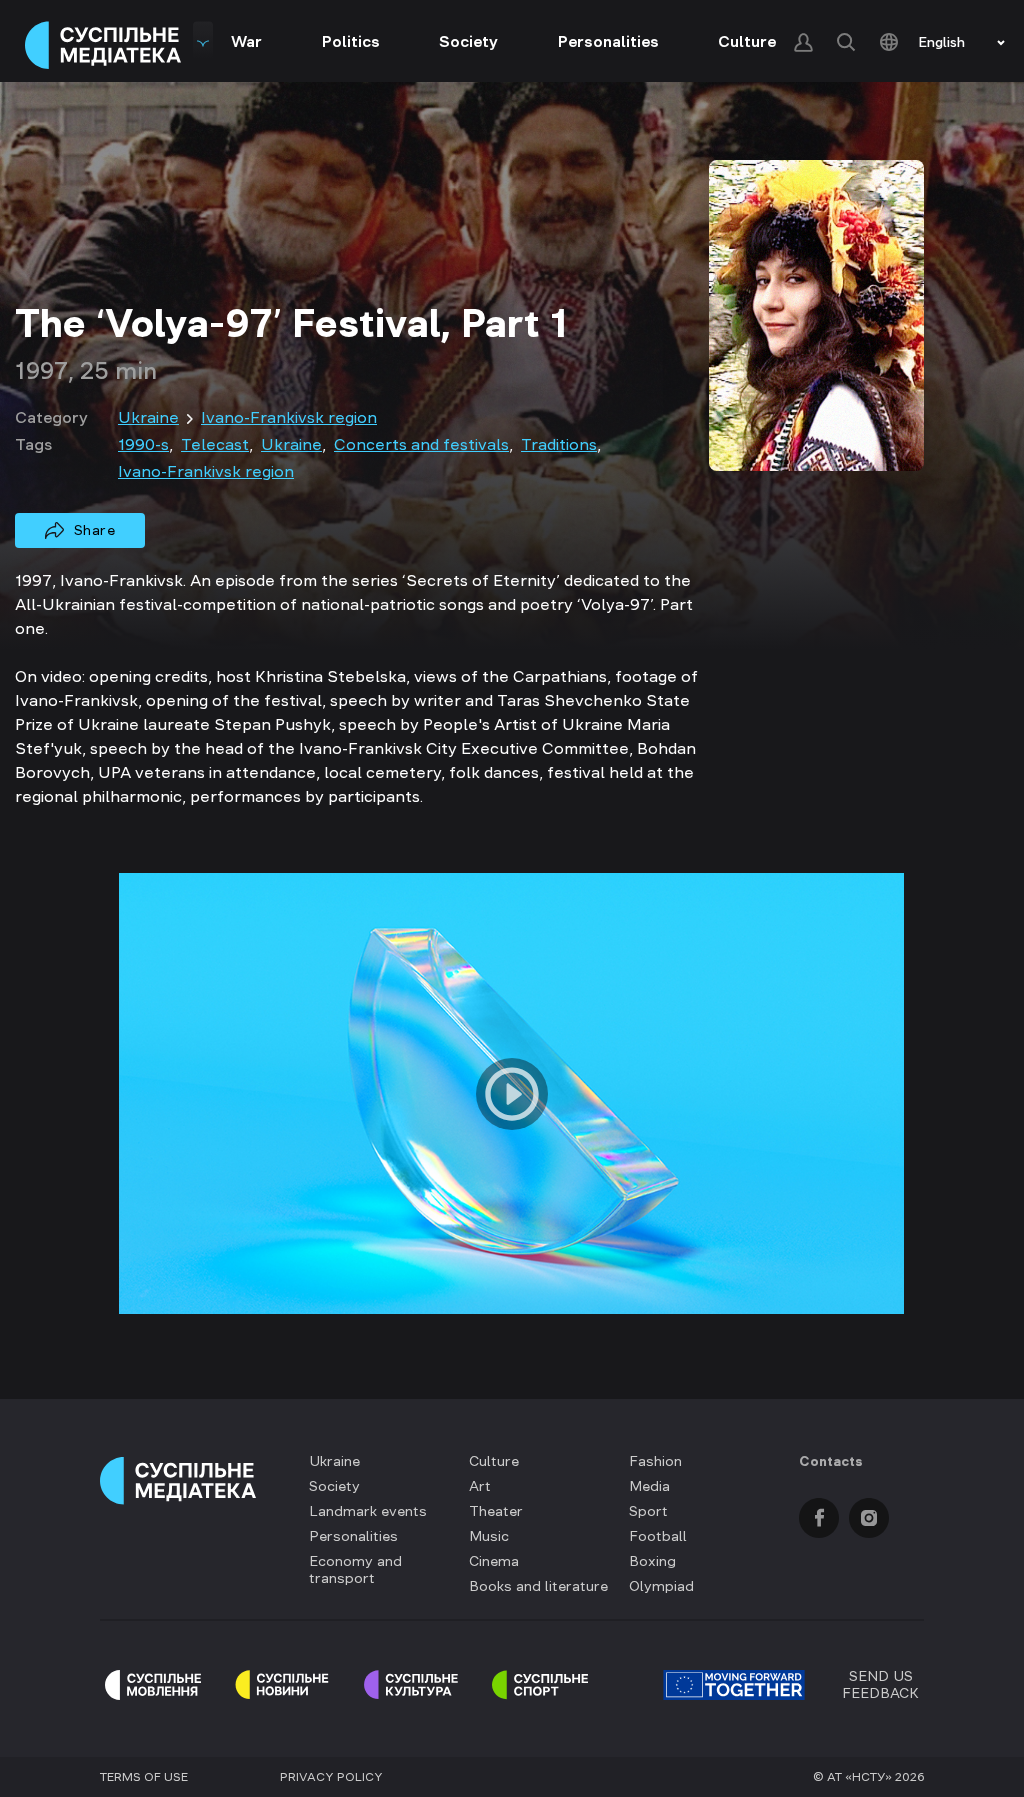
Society (468, 41)
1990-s (143, 444)
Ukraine (148, 417)
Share (95, 530)
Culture (747, 41)
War (246, 41)
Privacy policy (331, 1777)
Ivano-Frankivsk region (289, 417)
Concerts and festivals (421, 444)
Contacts (831, 1461)
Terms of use (144, 1777)
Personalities (608, 41)
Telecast (215, 444)
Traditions (559, 444)
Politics (351, 41)
